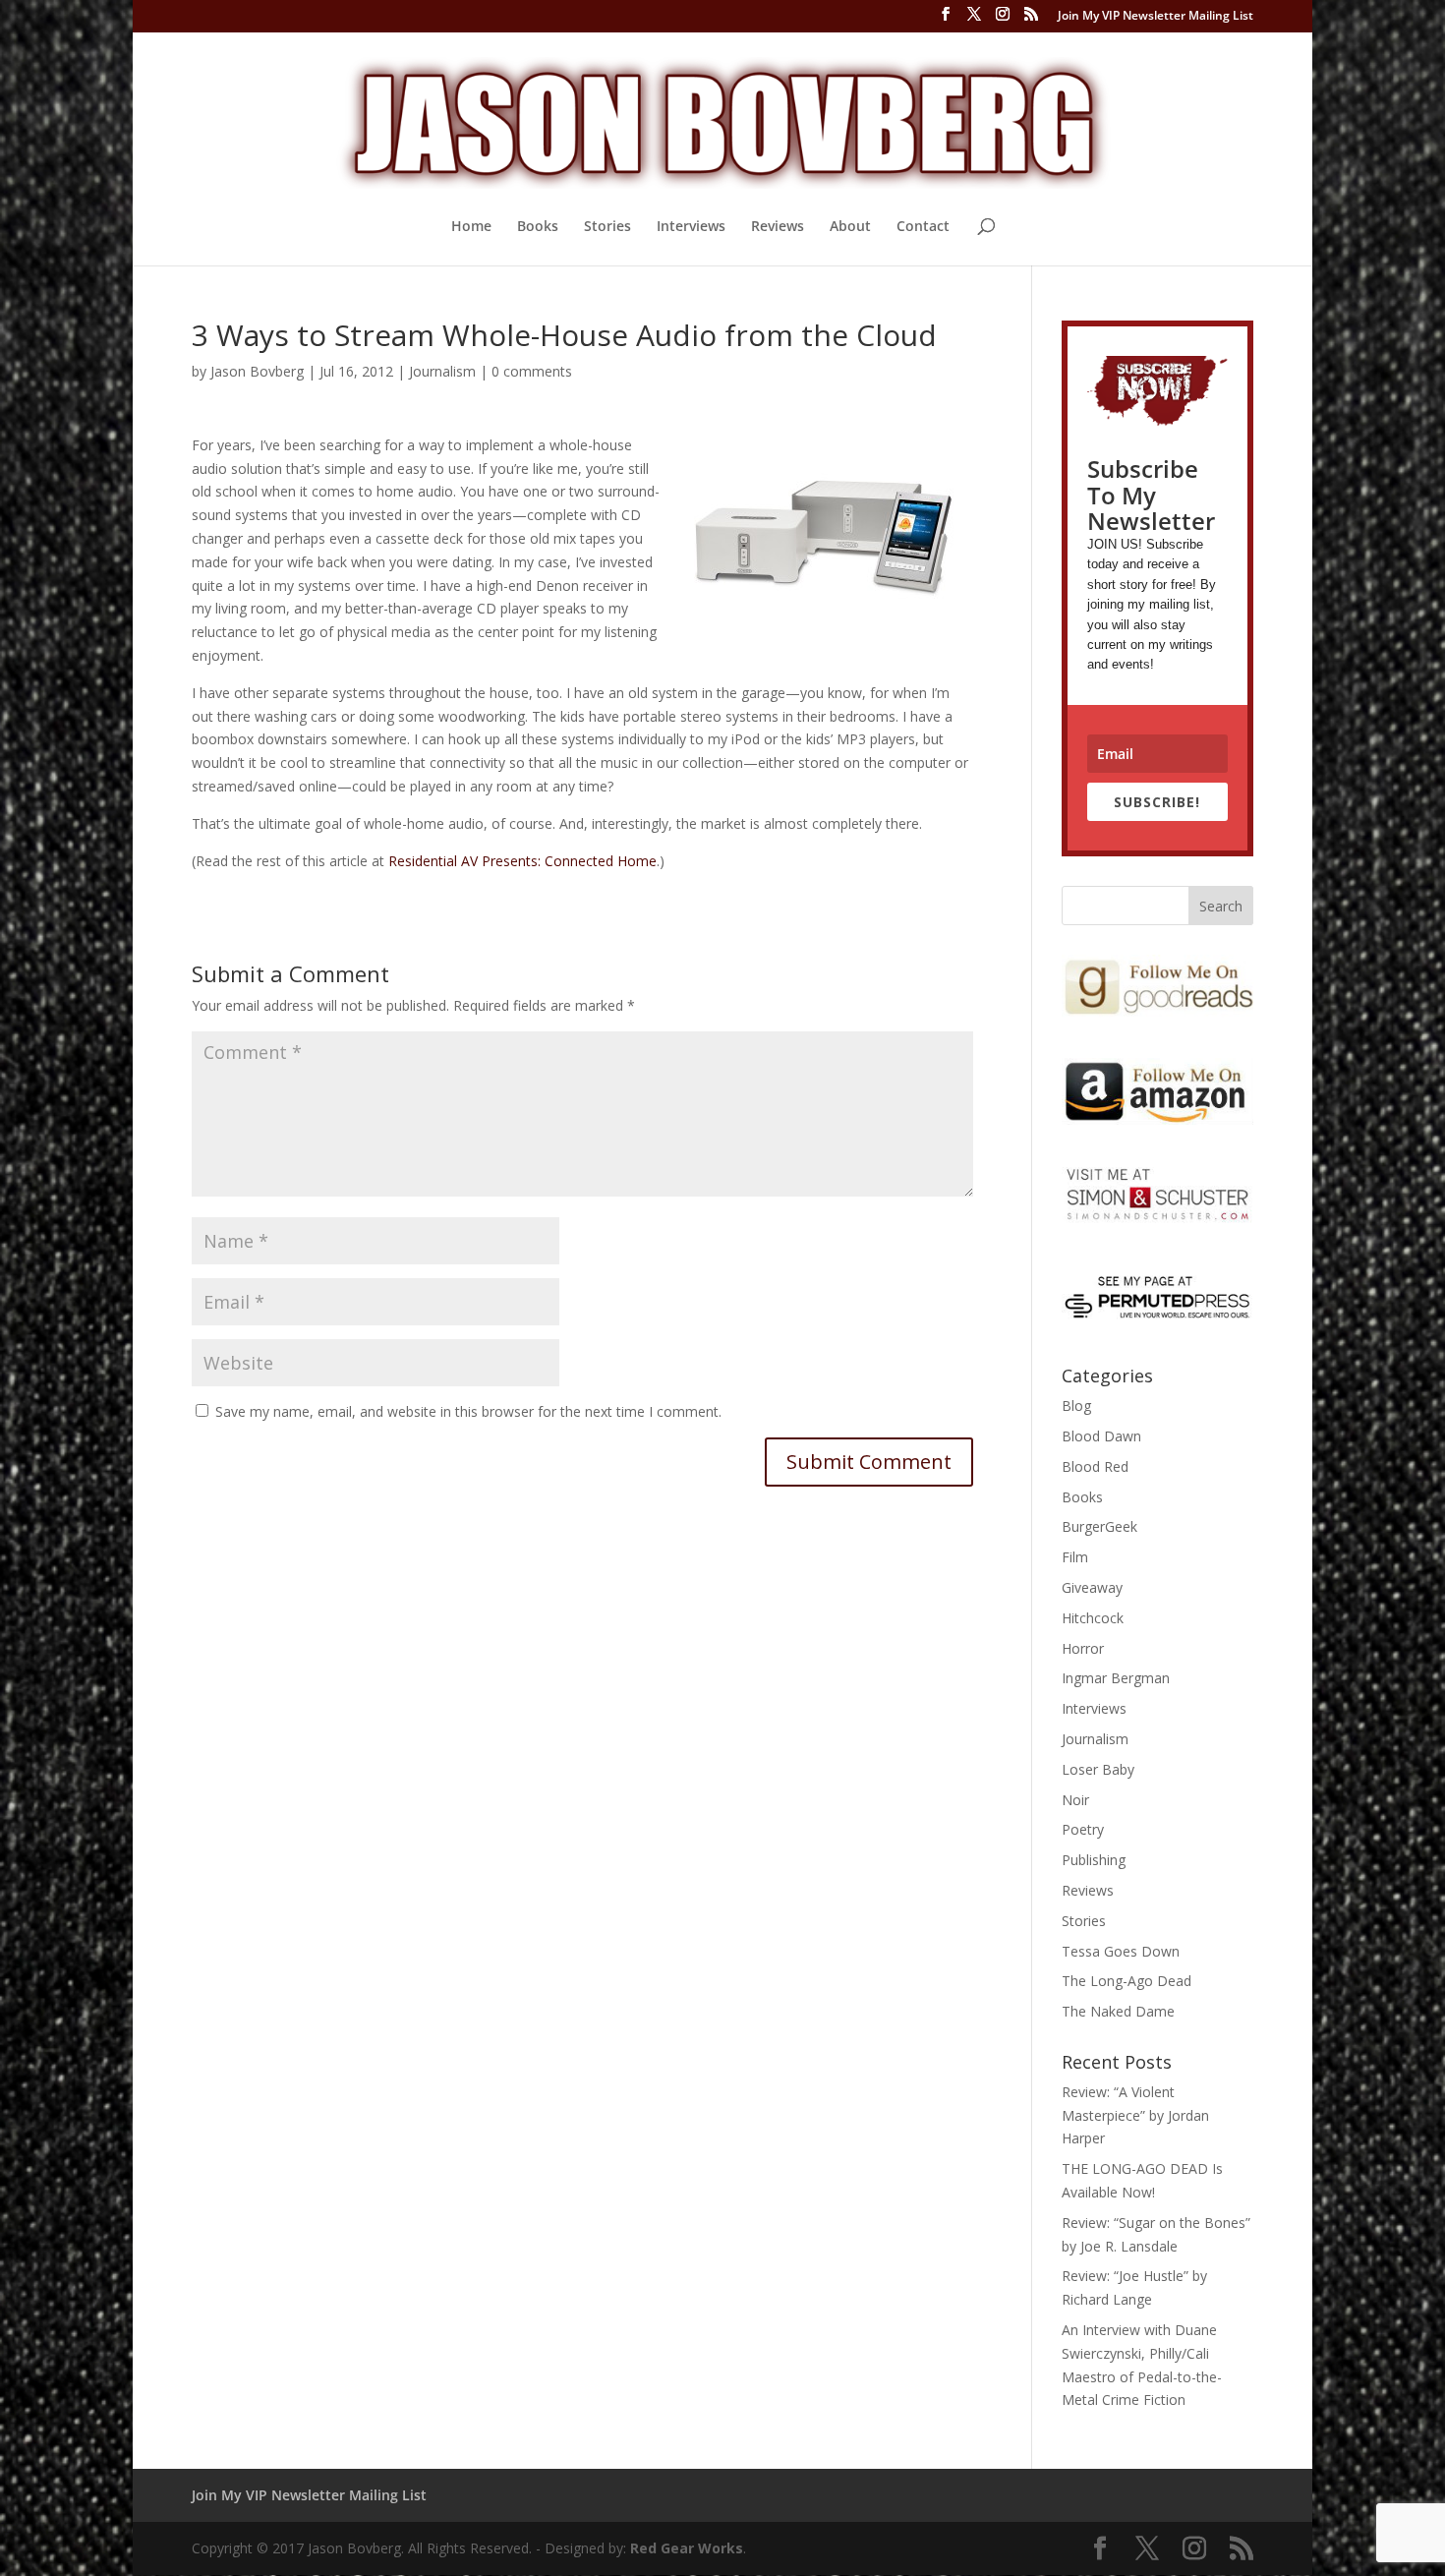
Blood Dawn (1101, 1436)
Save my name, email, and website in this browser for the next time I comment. (468, 1411)
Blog (1076, 1405)
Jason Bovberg (257, 371)
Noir (1075, 1800)
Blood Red (1095, 1466)
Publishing (1094, 1860)
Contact (923, 227)
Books (538, 227)
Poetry (1083, 1829)
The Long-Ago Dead (1127, 1981)
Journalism (442, 371)
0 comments (532, 371)
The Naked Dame (1118, 2011)
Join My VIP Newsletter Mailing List (1156, 17)
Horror (1083, 1648)
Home (471, 227)
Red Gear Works (687, 2548)
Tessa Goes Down (1121, 1951)
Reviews (778, 227)
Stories (607, 227)
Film (1075, 1557)
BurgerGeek (1099, 1526)
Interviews (691, 227)
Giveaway (1092, 1587)
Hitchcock (1093, 1618)
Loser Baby (1098, 1769)
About (850, 227)
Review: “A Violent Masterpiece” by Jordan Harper (1135, 2115)
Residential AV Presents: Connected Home (522, 861)
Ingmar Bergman (1116, 1678)
